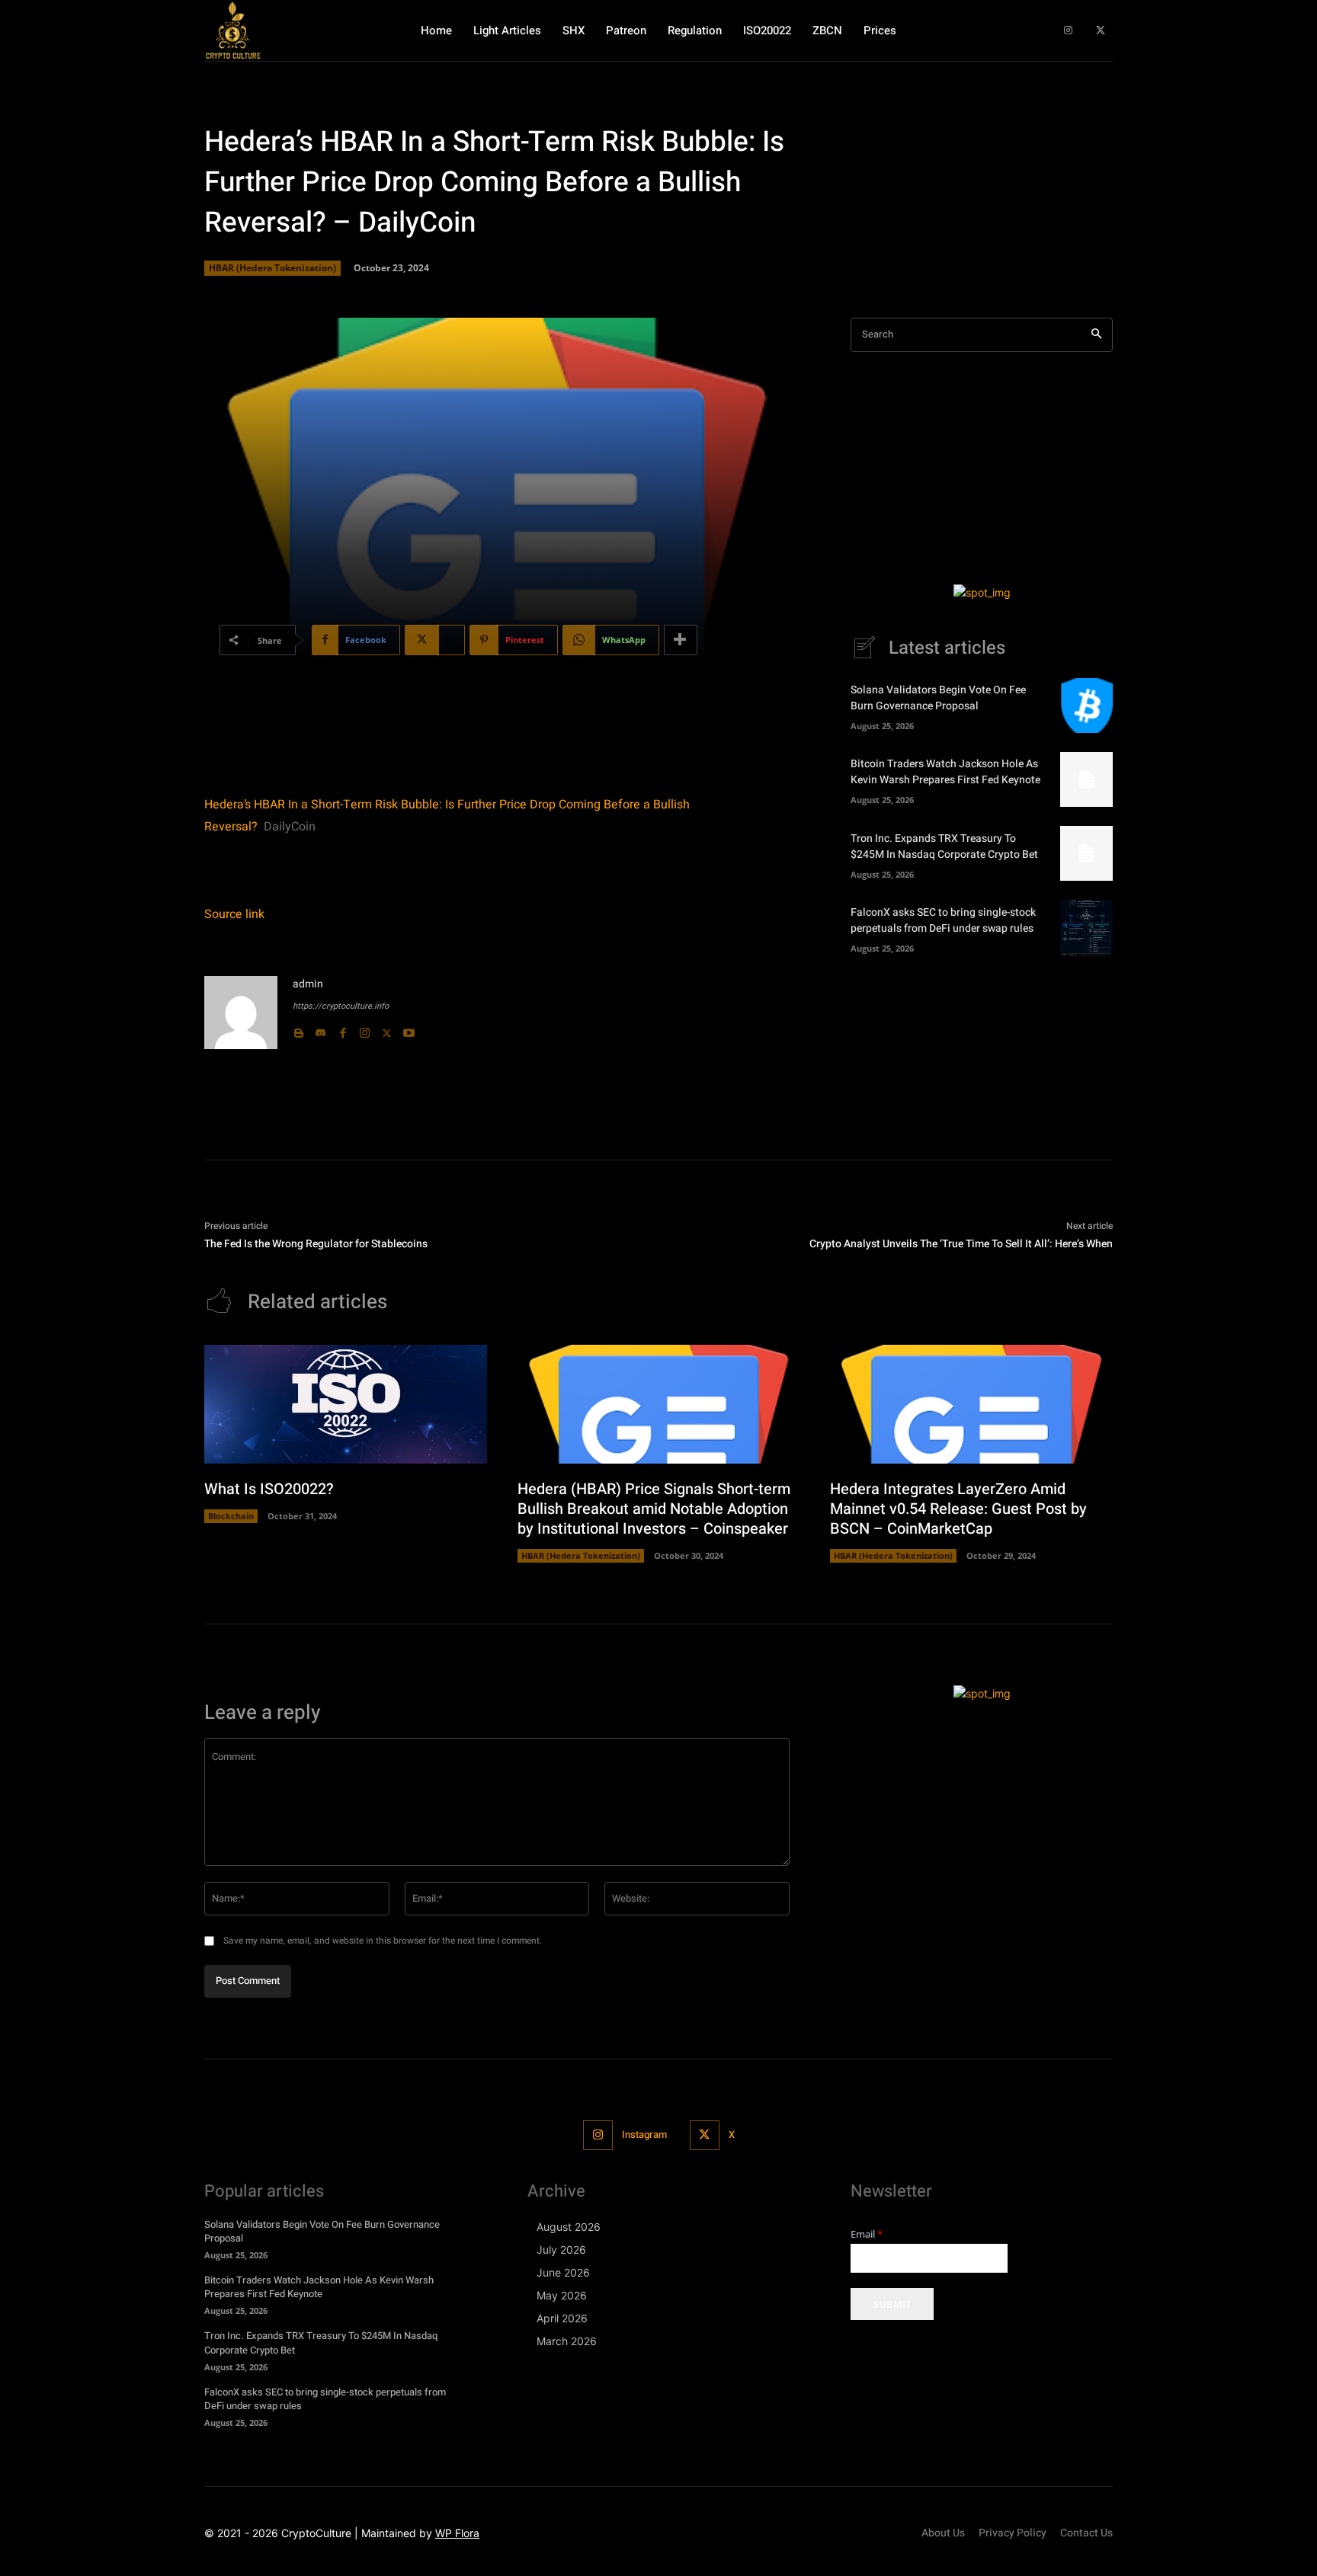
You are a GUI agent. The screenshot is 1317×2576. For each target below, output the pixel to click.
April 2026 (562, 2318)
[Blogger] (298, 1030)
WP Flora (457, 2533)
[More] (681, 640)
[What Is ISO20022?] (346, 1404)
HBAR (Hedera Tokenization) (272, 268)
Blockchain (231, 1516)
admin (308, 984)
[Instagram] (1068, 31)
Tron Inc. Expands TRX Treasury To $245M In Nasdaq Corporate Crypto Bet (944, 846)
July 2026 (561, 2250)
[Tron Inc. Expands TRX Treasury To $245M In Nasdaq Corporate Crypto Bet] (1086, 853)
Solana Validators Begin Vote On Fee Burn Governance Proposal (938, 698)
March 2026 (567, 2341)
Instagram (644, 2134)
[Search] (1096, 335)
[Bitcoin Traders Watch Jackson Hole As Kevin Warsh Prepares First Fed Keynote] (1086, 779)
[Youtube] (409, 1030)
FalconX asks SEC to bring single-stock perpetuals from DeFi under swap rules (943, 920)
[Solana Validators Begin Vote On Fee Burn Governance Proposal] (1086, 706)
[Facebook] (343, 1030)
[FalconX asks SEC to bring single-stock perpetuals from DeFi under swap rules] (1086, 927)
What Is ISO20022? (269, 1489)
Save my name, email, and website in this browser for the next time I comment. (383, 1941)
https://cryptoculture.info (341, 1006)
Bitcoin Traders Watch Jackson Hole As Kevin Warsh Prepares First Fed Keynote (945, 772)
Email (867, 2234)
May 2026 (562, 2295)
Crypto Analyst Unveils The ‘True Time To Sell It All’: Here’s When (961, 1244)
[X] (1100, 31)
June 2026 (563, 2272)
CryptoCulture (316, 2533)
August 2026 (569, 2227)
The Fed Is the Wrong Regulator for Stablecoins (316, 1244)
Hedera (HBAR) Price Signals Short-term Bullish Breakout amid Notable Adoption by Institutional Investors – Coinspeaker (654, 1509)
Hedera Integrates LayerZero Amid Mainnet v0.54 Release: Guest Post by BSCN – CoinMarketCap (958, 1509)
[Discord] (320, 1030)
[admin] (241, 1013)
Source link (234, 914)
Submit (892, 2304)
